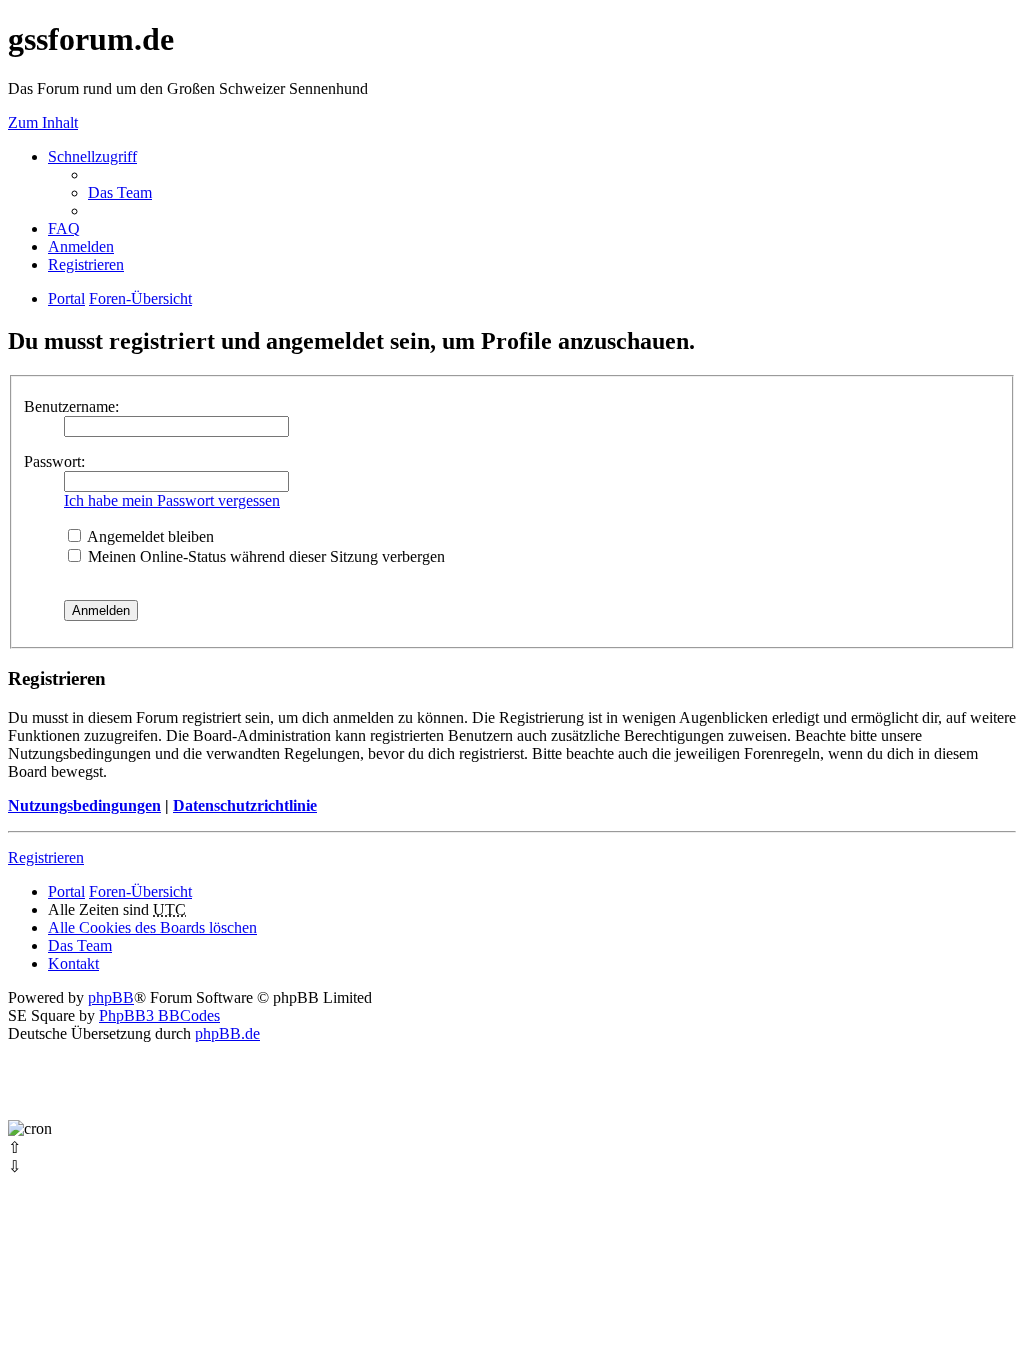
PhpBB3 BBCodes (159, 1015)
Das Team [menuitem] (120, 192)
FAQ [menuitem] (64, 228)
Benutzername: (71, 406)
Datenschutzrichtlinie (245, 805)
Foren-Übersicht (140, 891)
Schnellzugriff (92, 156)
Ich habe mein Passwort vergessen (172, 500)
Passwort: (54, 461)
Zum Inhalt (43, 122)
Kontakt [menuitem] (73, 963)
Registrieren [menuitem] (86, 264)
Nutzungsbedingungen (84, 805)
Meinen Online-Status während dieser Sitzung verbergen (264, 556)
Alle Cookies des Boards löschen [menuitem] (152, 927)
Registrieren (46, 857)
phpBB (111, 997)
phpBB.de (227, 1033)
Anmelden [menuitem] (81, 246)
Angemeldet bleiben (149, 536)
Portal (66, 298)
